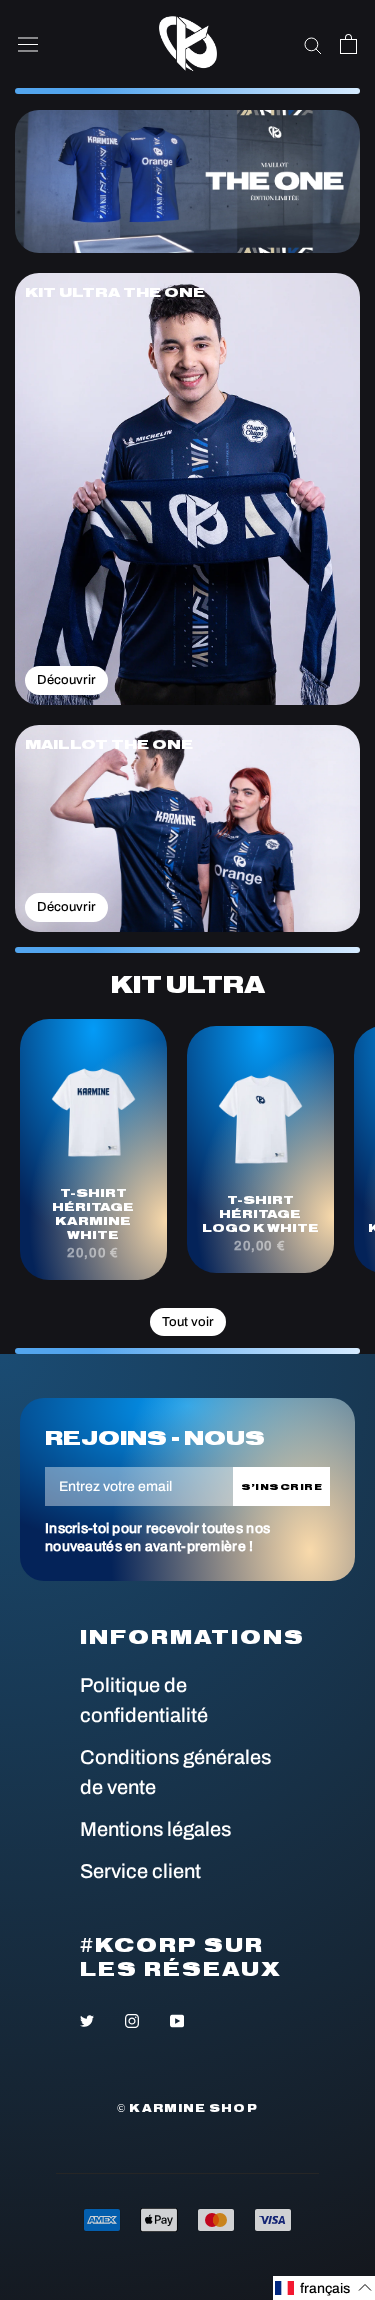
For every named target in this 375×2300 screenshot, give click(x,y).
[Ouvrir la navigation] (28, 44)
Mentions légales (155, 1829)
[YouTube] (177, 2019)
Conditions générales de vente (175, 1772)
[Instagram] (132, 2019)
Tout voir (188, 1322)
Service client (140, 1871)
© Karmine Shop (187, 2108)
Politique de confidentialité (144, 1700)
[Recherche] (313, 44)
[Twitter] (87, 2019)
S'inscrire (282, 1487)
